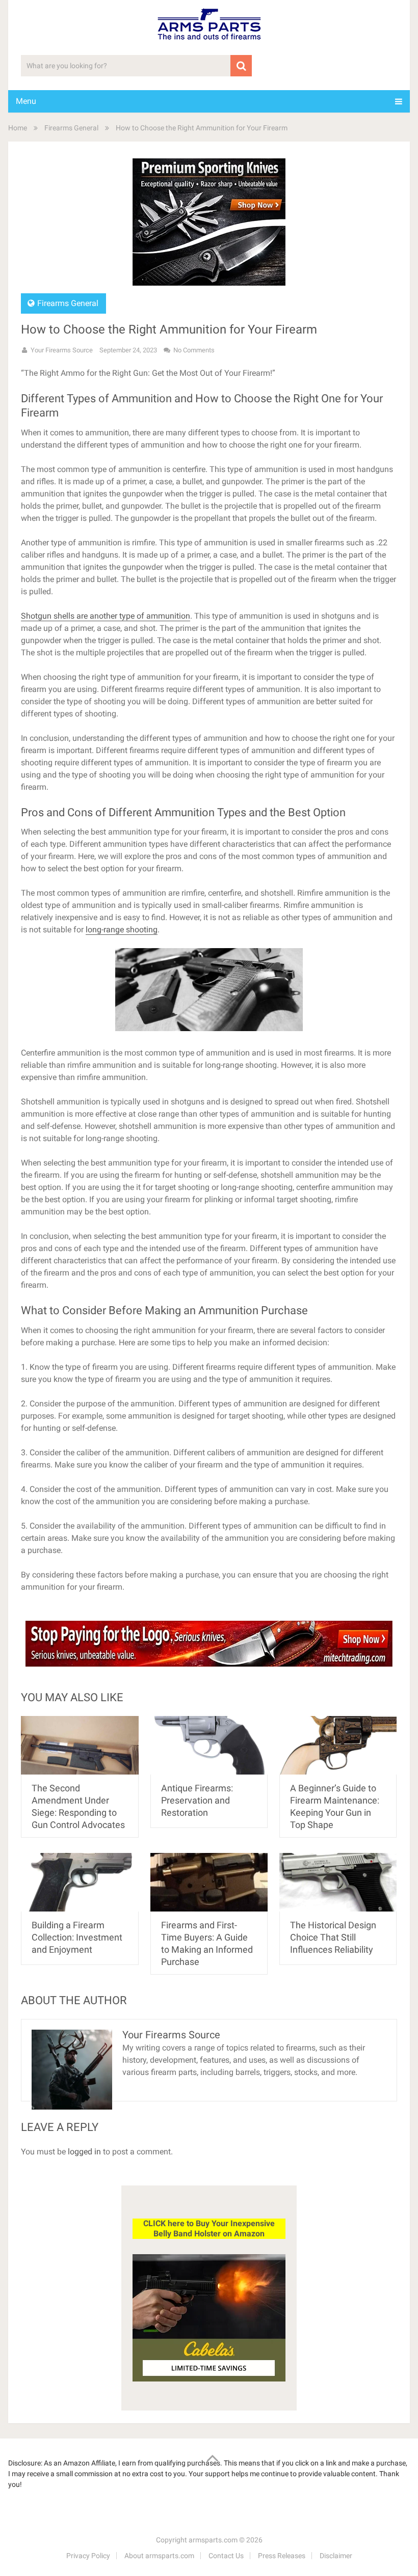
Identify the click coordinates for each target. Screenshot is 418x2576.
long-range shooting (122, 930)
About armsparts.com (159, 2556)
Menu (26, 101)
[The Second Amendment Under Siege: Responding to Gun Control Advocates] (80, 1745)
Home (18, 128)
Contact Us (226, 2556)
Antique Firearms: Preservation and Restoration (197, 1800)
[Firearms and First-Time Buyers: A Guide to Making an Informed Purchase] (209, 1882)
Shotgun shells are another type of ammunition (106, 616)
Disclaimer (336, 2556)
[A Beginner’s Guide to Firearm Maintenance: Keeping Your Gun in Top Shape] (338, 1745)
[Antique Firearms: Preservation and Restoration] (209, 1745)
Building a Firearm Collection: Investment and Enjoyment (77, 1937)
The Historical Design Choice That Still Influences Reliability (333, 1937)
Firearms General (71, 128)
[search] (241, 66)
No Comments (194, 350)
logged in (84, 2152)
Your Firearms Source (62, 350)
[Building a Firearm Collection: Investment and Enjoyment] (80, 1882)
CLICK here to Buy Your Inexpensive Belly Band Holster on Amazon (209, 2228)
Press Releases (282, 2556)
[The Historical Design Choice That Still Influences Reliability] (338, 1882)
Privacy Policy (88, 2556)
